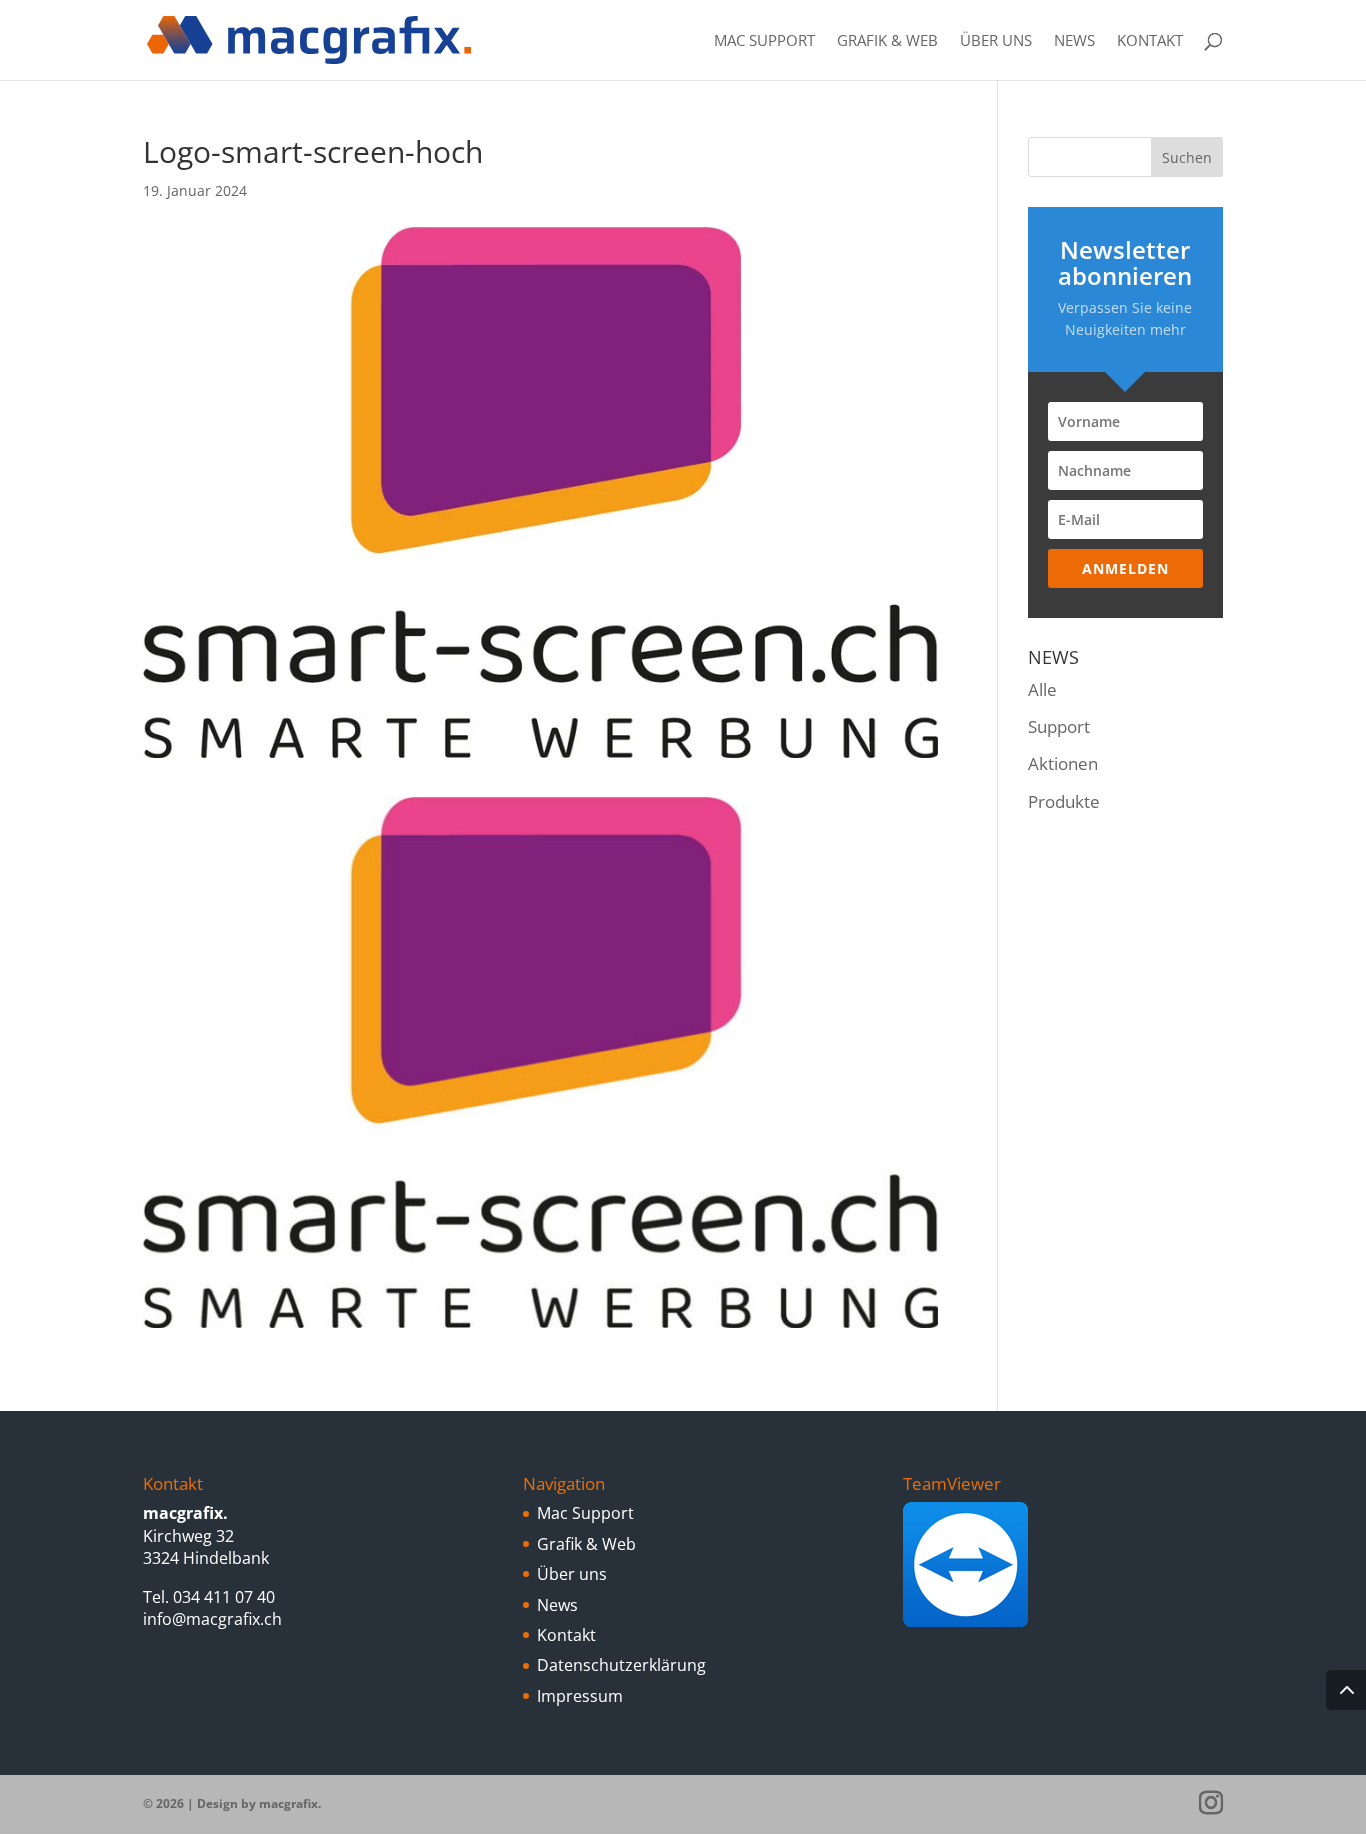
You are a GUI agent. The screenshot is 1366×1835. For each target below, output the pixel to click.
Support (1059, 726)
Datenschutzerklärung (621, 1665)
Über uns (996, 41)
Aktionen (1063, 763)
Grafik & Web (887, 41)
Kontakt (1150, 41)
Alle (1042, 689)
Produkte (1064, 801)
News (1074, 41)
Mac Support (764, 41)
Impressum (580, 1696)
